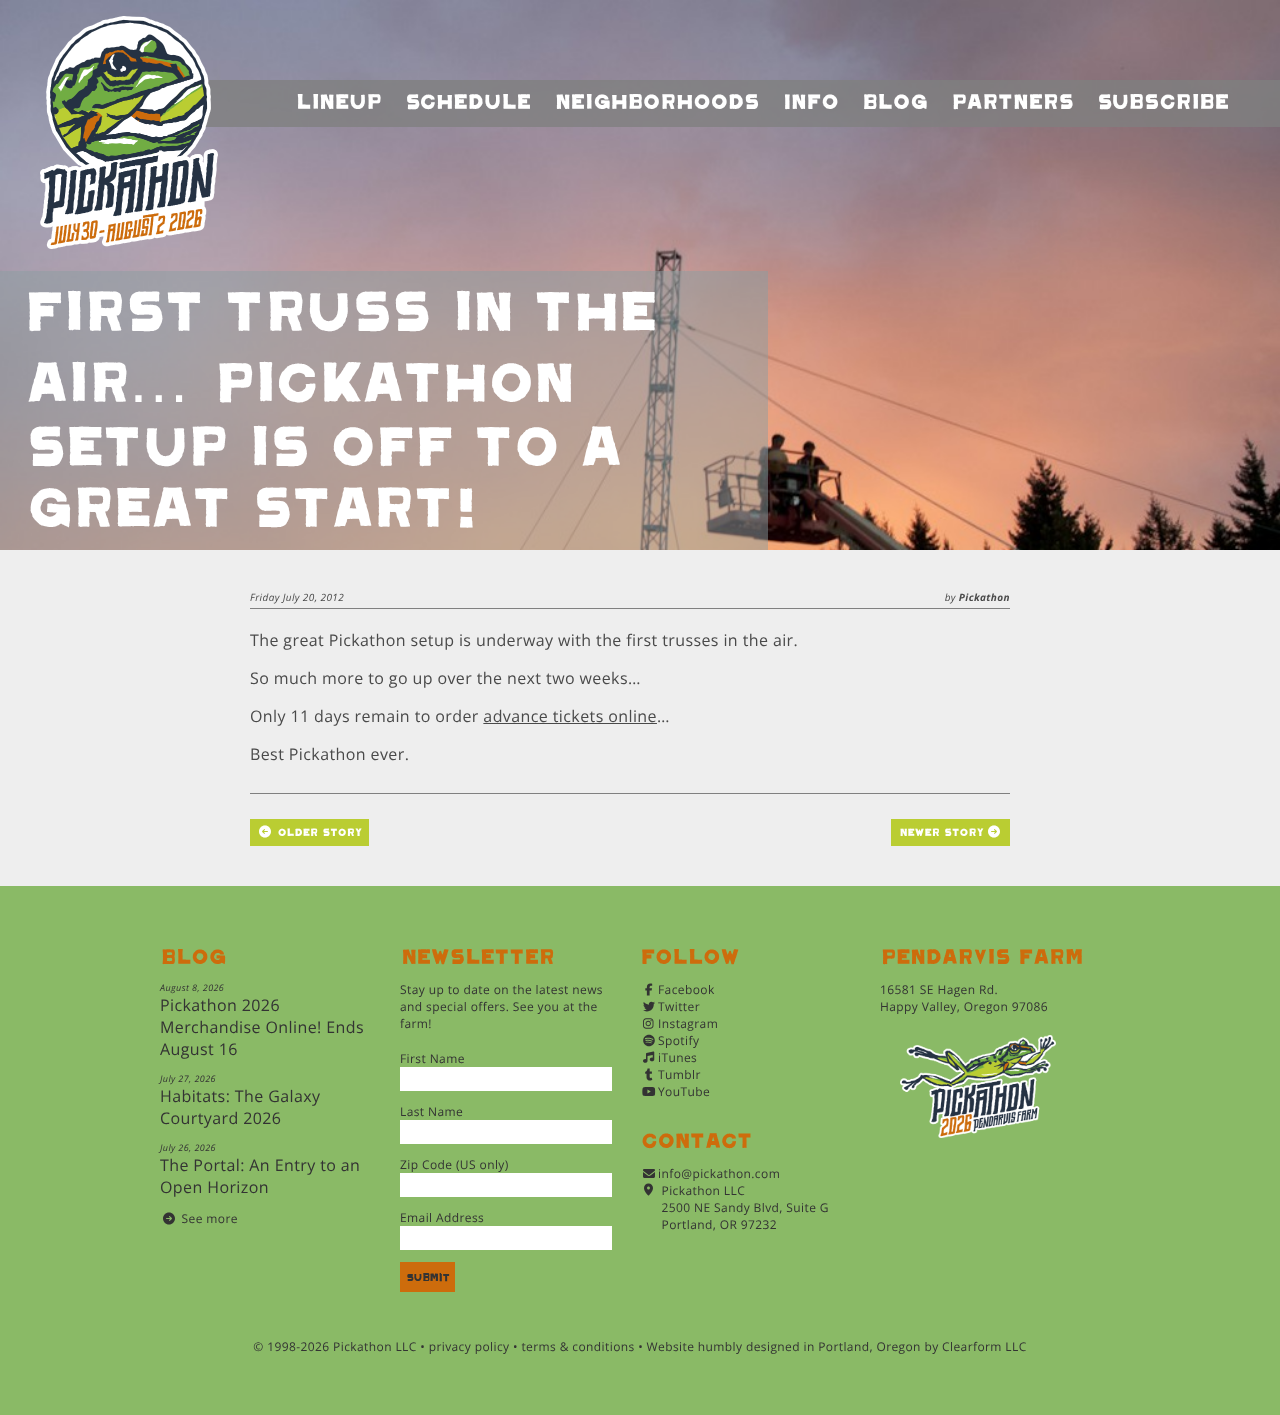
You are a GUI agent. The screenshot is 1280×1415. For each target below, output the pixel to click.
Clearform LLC (984, 1346)
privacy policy (469, 1346)
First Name (432, 1058)
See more (210, 1218)
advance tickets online (570, 716)
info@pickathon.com (719, 1173)
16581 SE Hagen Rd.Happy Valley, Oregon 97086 (964, 998)
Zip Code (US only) (454, 1164)
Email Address (442, 1217)
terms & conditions (577, 1346)
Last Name (431, 1111)
